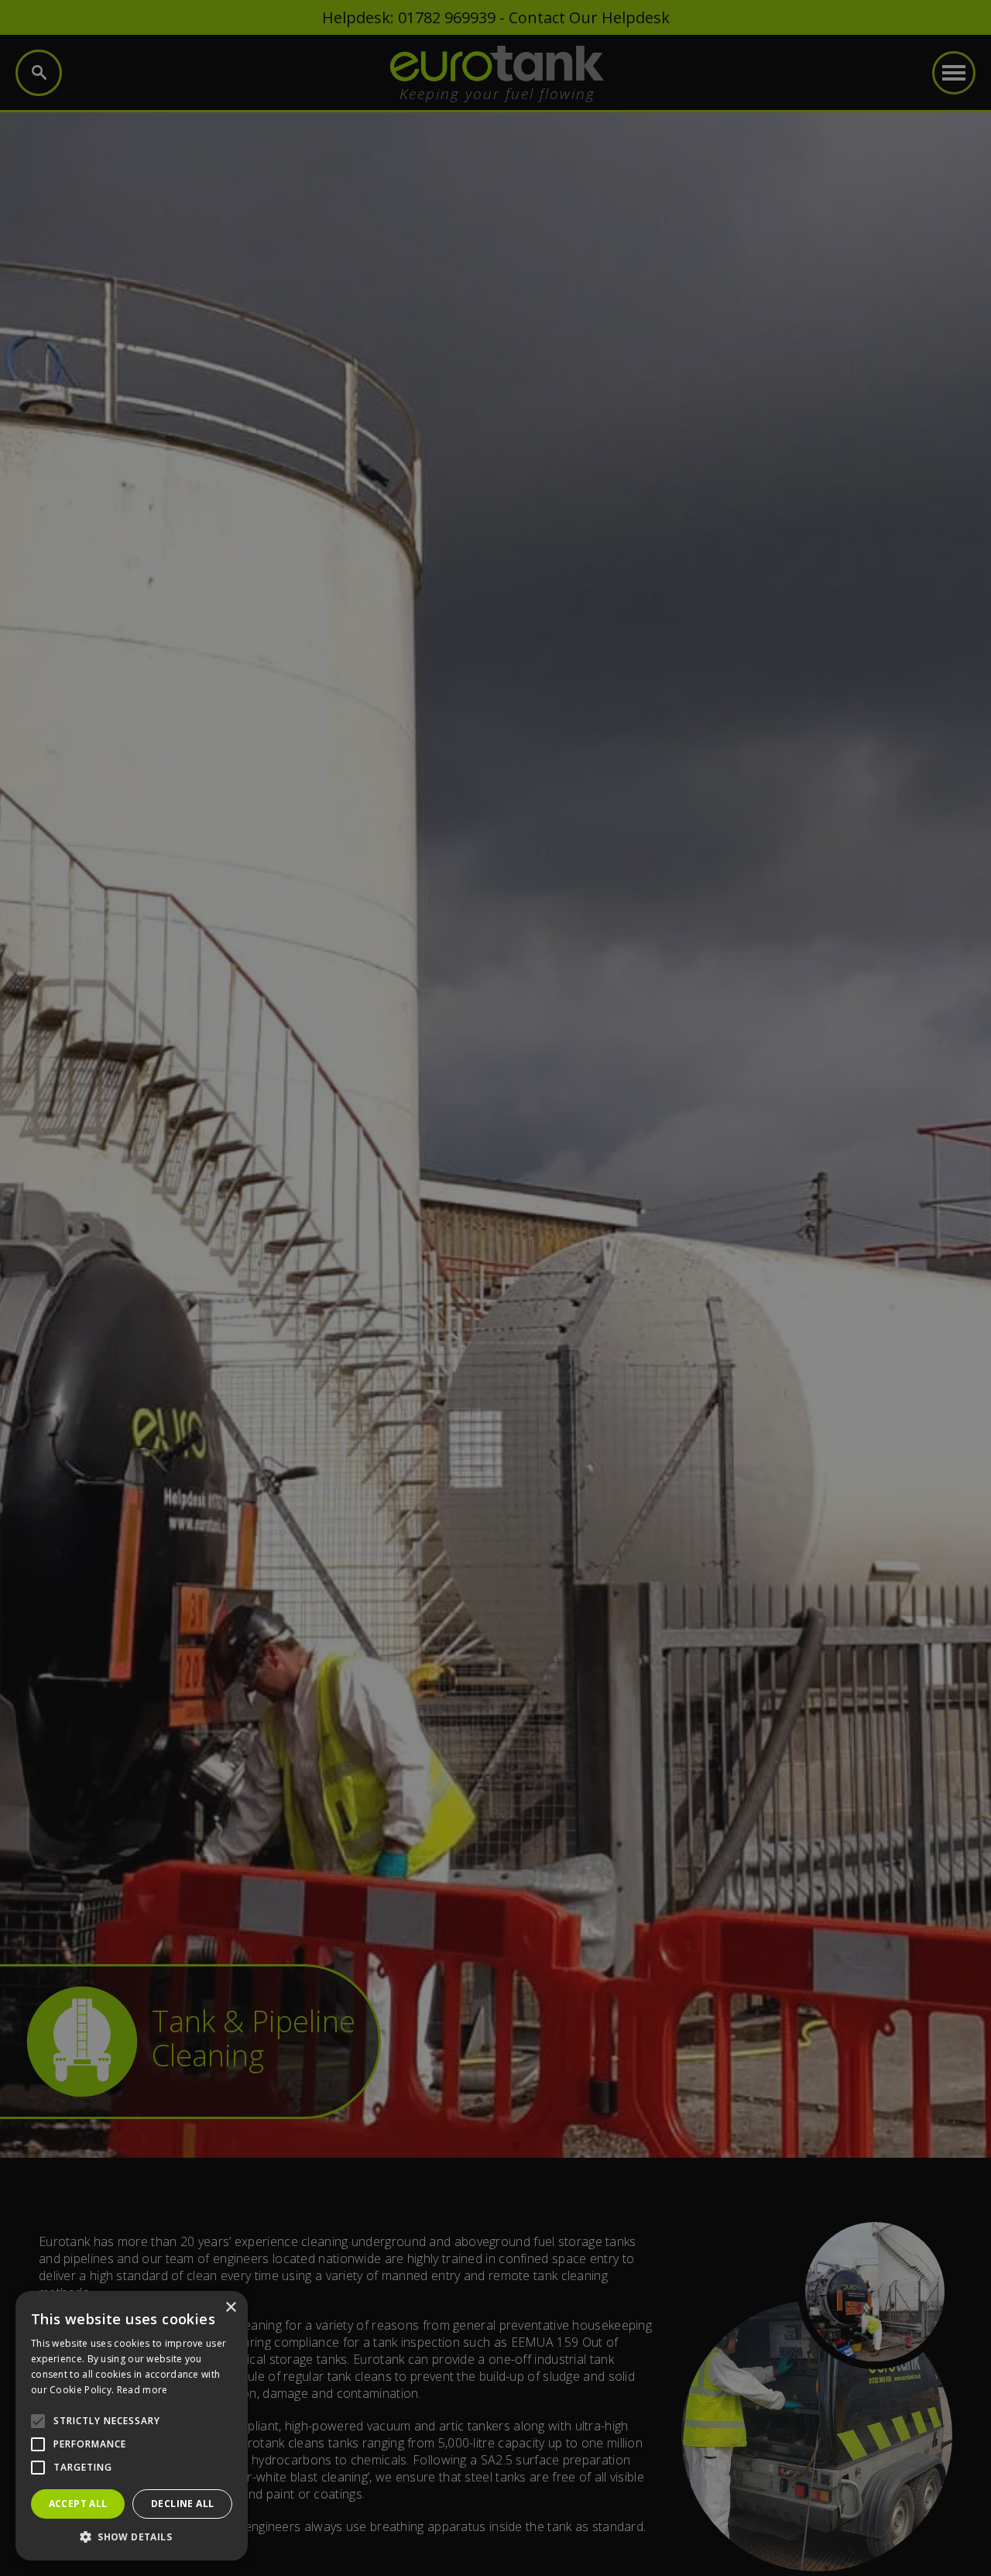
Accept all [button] (78, 2504)
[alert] (495, 1288)
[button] (132, 2537)
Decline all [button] (182, 2504)
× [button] (230, 2308)
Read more (142, 2390)
